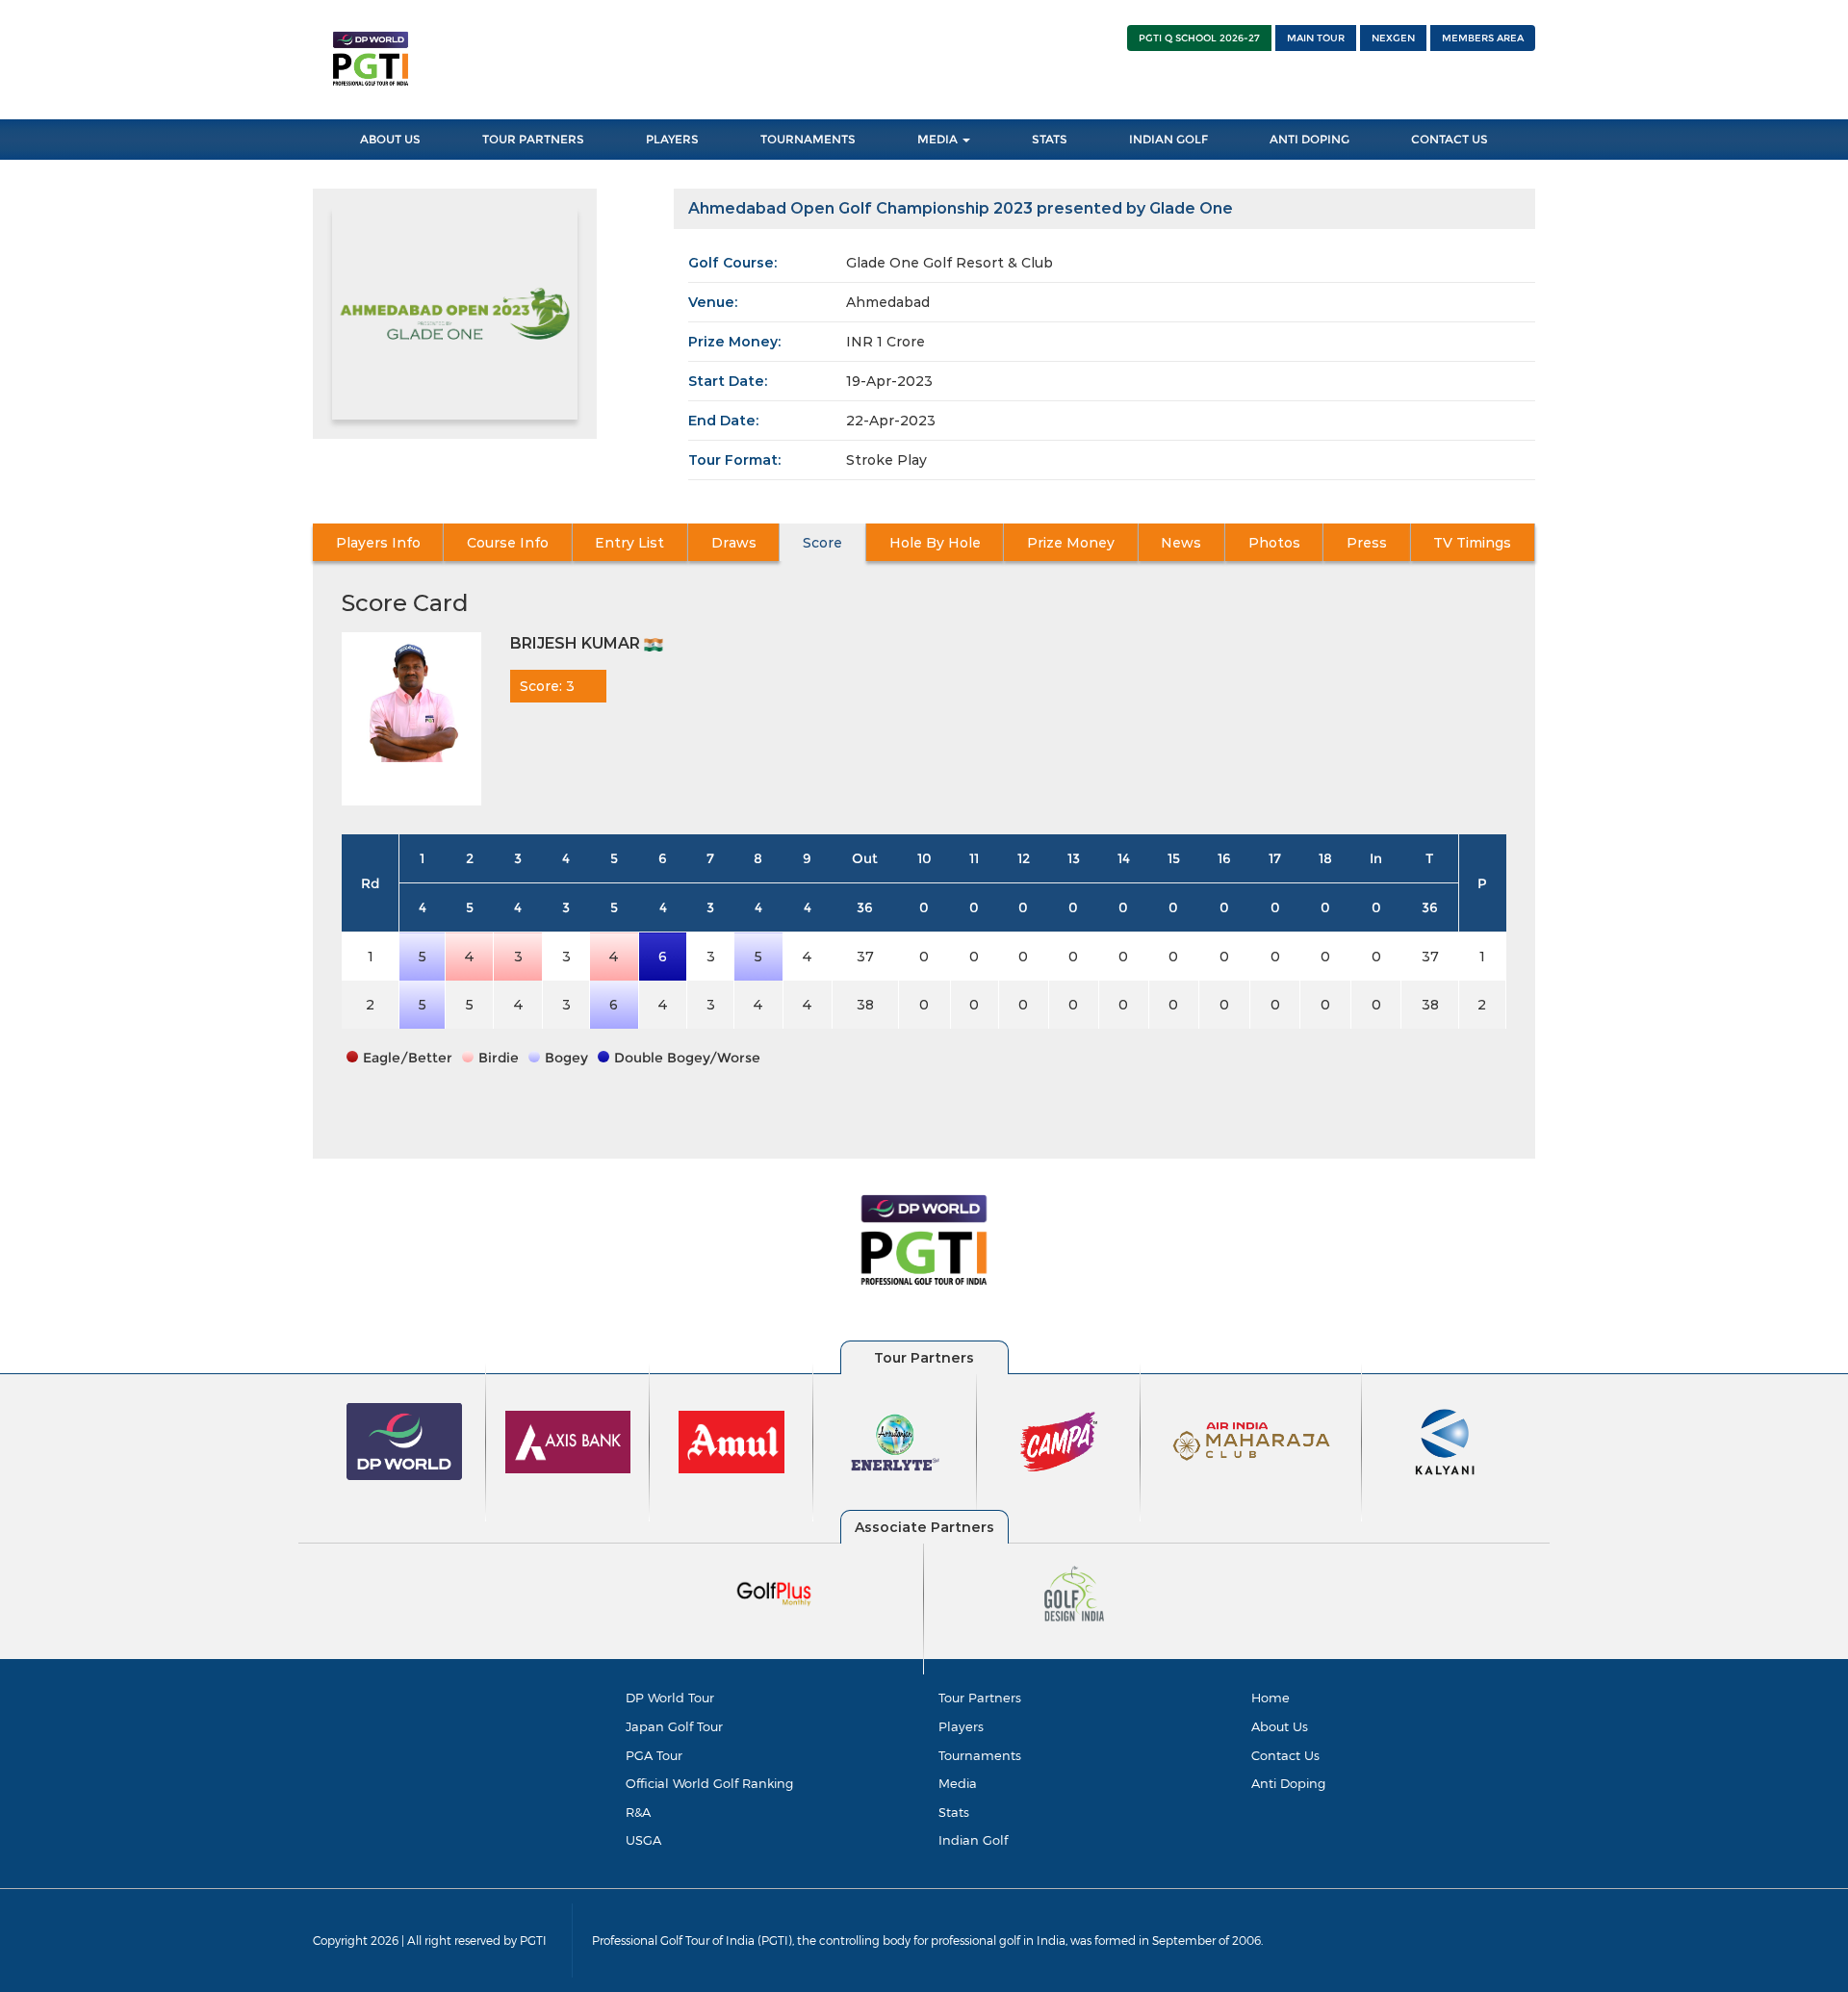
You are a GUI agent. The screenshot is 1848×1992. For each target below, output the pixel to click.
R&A (638, 1812)
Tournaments (808, 139)
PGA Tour (654, 1755)
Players (672, 139)
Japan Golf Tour (674, 1726)
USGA (643, 1840)
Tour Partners (533, 139)
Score (822, 543)
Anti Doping (1309, 139)
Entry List (629, 543)
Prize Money (1071, 543)
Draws (734, 543)
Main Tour (1316, 38)
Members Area (1483, 38)
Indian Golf (1168, 139)
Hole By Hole (935, 543)
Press (1367, 543)
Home (1270, 1698)
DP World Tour (670, 1698)
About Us (390, 139)
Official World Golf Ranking (709, 1783)
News (1181, 543)
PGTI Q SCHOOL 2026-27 (1199, 38)
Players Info (378, 543)
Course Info (508, 543)
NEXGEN (1393, 38)
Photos (1274, 543)
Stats (1050, 139)
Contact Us (1450, 139)
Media (939, 139)
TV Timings (1472, 543)
